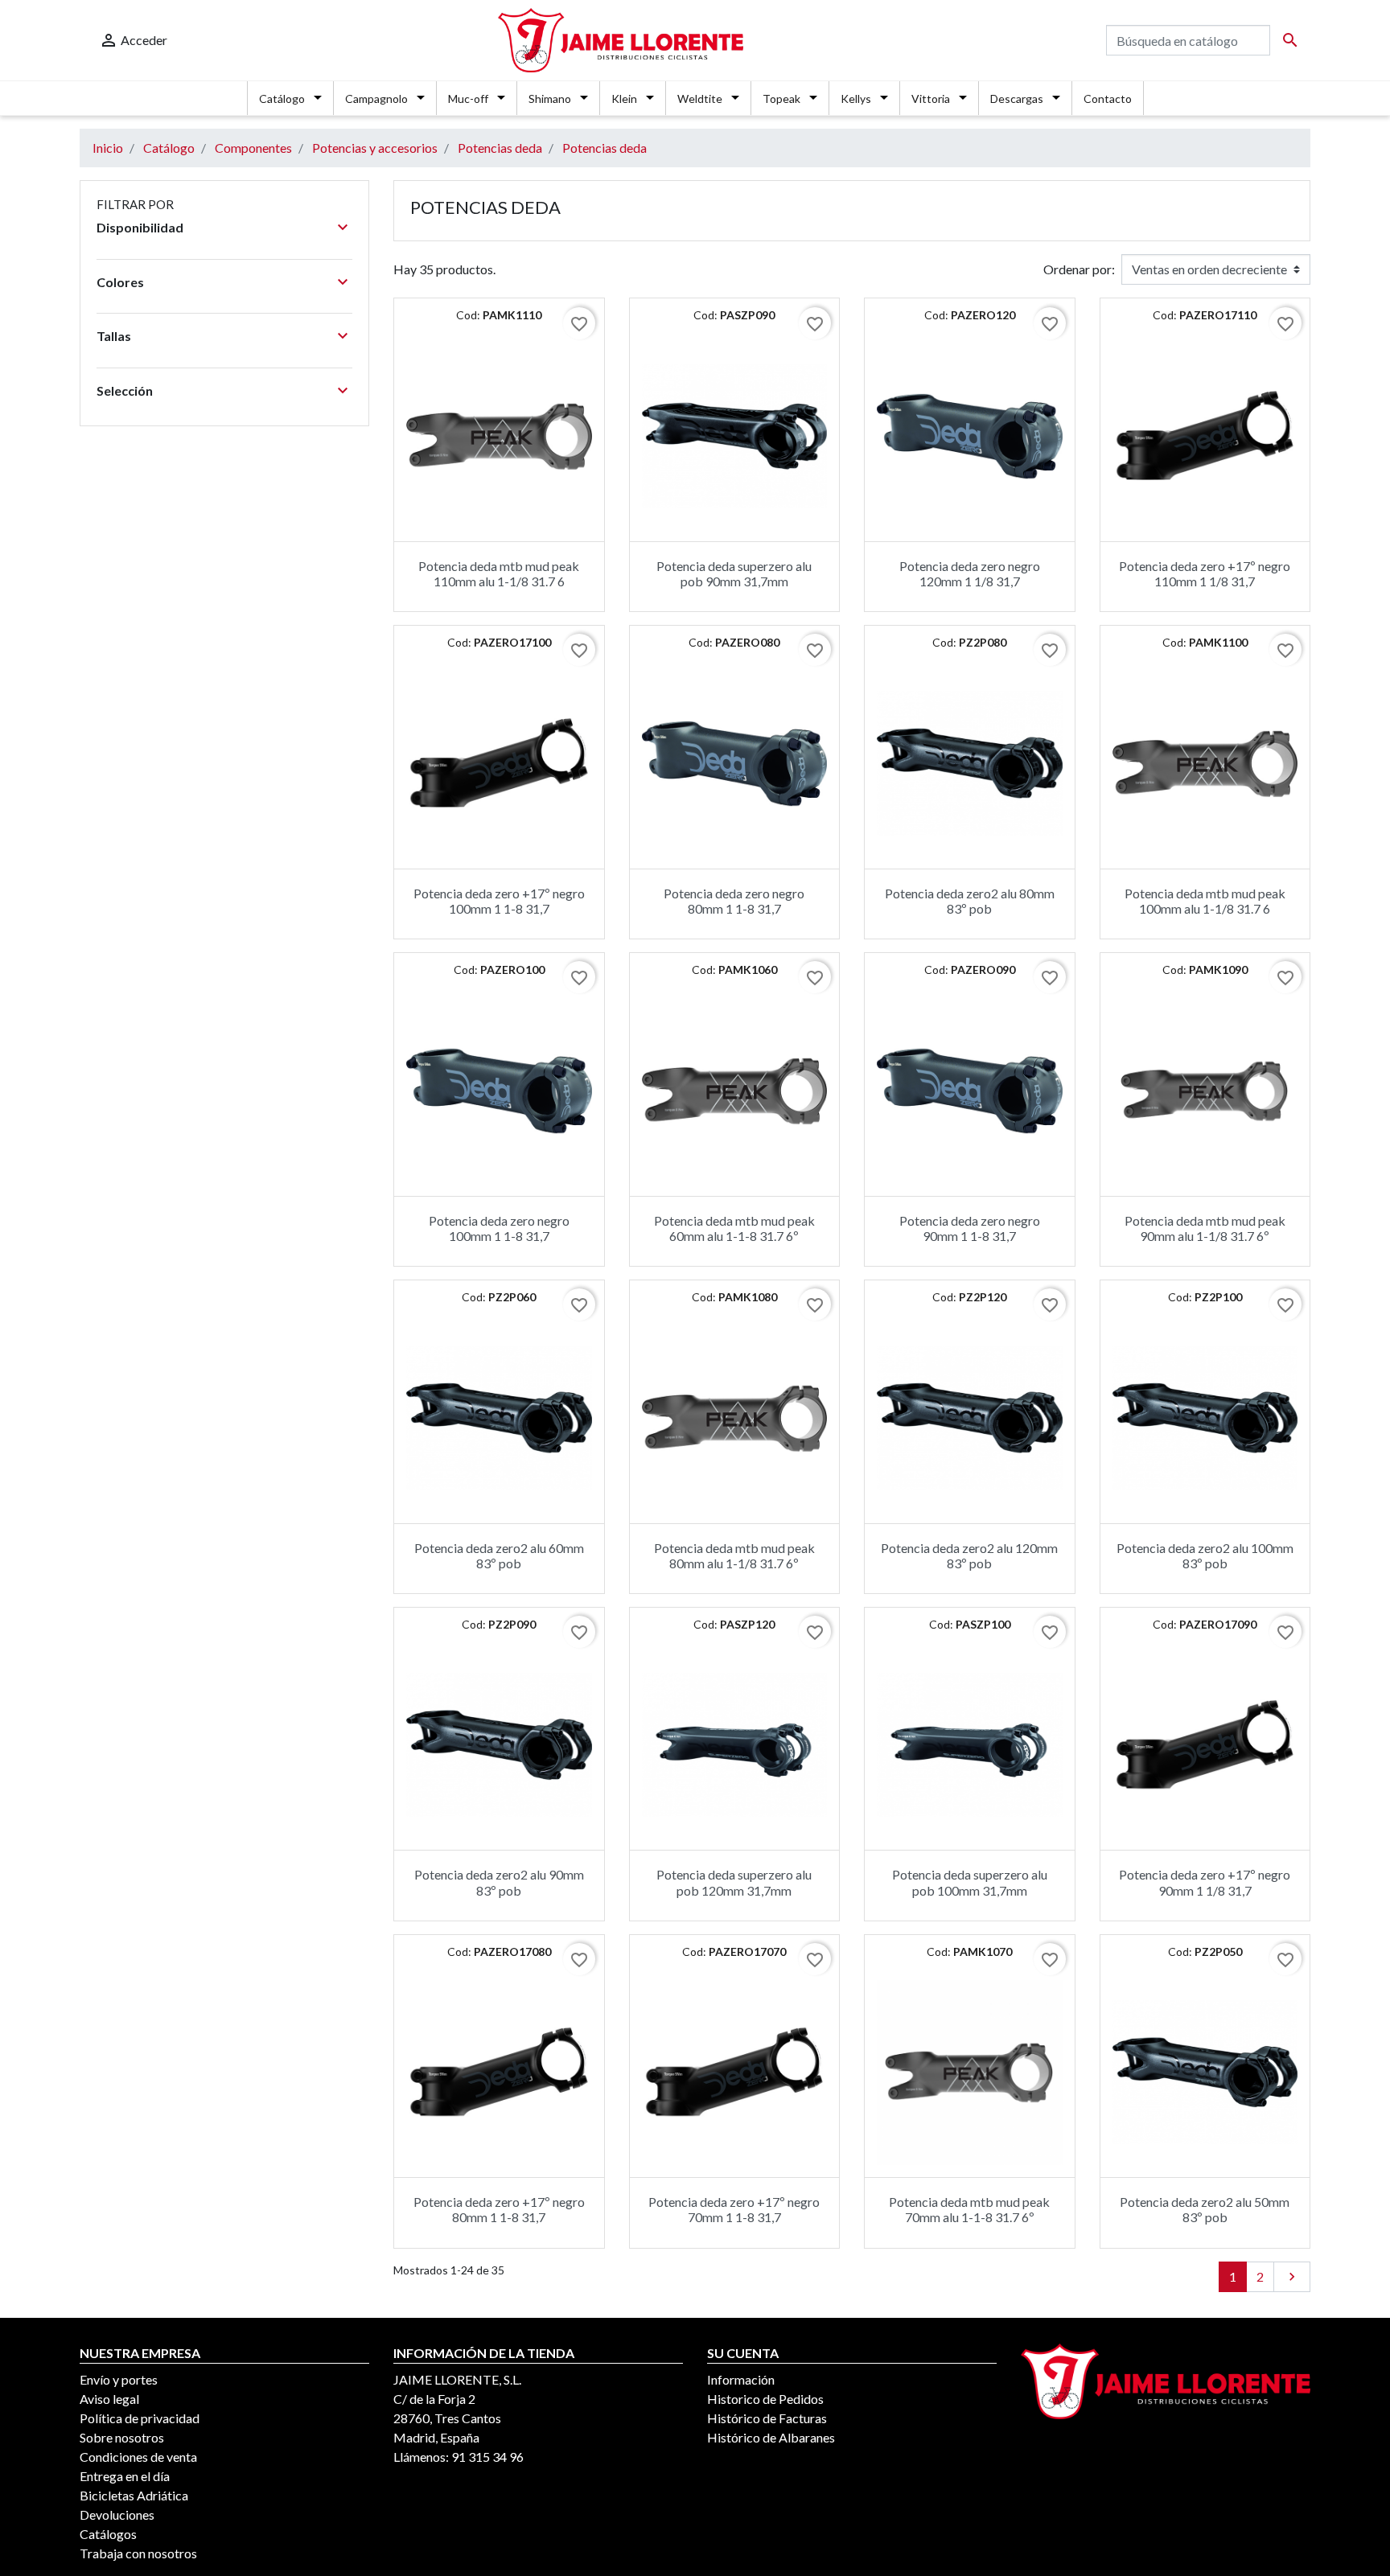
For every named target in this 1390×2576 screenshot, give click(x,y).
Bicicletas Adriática (134, 2495)
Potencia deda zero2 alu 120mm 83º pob (969, 1555)
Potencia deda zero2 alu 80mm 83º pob (970, 901)
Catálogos (108, 2534)
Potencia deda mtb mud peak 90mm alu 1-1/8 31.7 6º (1205, 1228)
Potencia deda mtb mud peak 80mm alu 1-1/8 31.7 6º (734, 1555)
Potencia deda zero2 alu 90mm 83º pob (499, 1882)
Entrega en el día (125, 2476)
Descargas (1017, 99)
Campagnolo (376, 99)
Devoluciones (117, 2514)
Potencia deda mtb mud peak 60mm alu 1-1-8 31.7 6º (734, 1228)
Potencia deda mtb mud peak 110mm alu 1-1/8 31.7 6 (499, 573)
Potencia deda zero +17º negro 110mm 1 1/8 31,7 (1205, 573)
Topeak (781, 99)
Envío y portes (119, 2379)
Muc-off (468, 99)
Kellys (856, 99)
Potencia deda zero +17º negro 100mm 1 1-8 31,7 (499, 901)
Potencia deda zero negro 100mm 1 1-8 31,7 (499, 1228)
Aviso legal (109, 2399)
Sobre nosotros (122, 2437)
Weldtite (700, 99)
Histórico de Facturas (767, 2418)
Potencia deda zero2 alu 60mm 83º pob (499, 1555)
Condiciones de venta (138, 2457)
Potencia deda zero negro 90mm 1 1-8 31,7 (970, 1228)
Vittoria (931, 99)
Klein (624, 99)
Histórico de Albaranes (771, 2437)
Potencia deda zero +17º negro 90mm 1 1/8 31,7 (1205, 1882)
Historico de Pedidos (765, 2399)
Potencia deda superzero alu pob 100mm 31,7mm (970, 1882)
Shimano (550, 99)
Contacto (1108, 99)
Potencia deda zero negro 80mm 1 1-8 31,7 (734, 901)
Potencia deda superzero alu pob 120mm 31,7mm (734, 1882)
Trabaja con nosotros (138, 2553)
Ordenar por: (1079, 269)
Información (741, 2379)
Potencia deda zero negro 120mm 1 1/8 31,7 (970, 573)
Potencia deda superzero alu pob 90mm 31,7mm (734, 573)
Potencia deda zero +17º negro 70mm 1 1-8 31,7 (734, 2209)
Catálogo (282, 99)
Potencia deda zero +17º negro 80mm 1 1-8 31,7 (499, 2209)
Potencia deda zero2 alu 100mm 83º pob (1205, 1555)
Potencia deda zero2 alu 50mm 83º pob (1205, 2209)
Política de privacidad (140, 2418)
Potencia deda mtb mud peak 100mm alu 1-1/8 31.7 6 (1205, 901)
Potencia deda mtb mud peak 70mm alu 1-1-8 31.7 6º (969, 2209)
